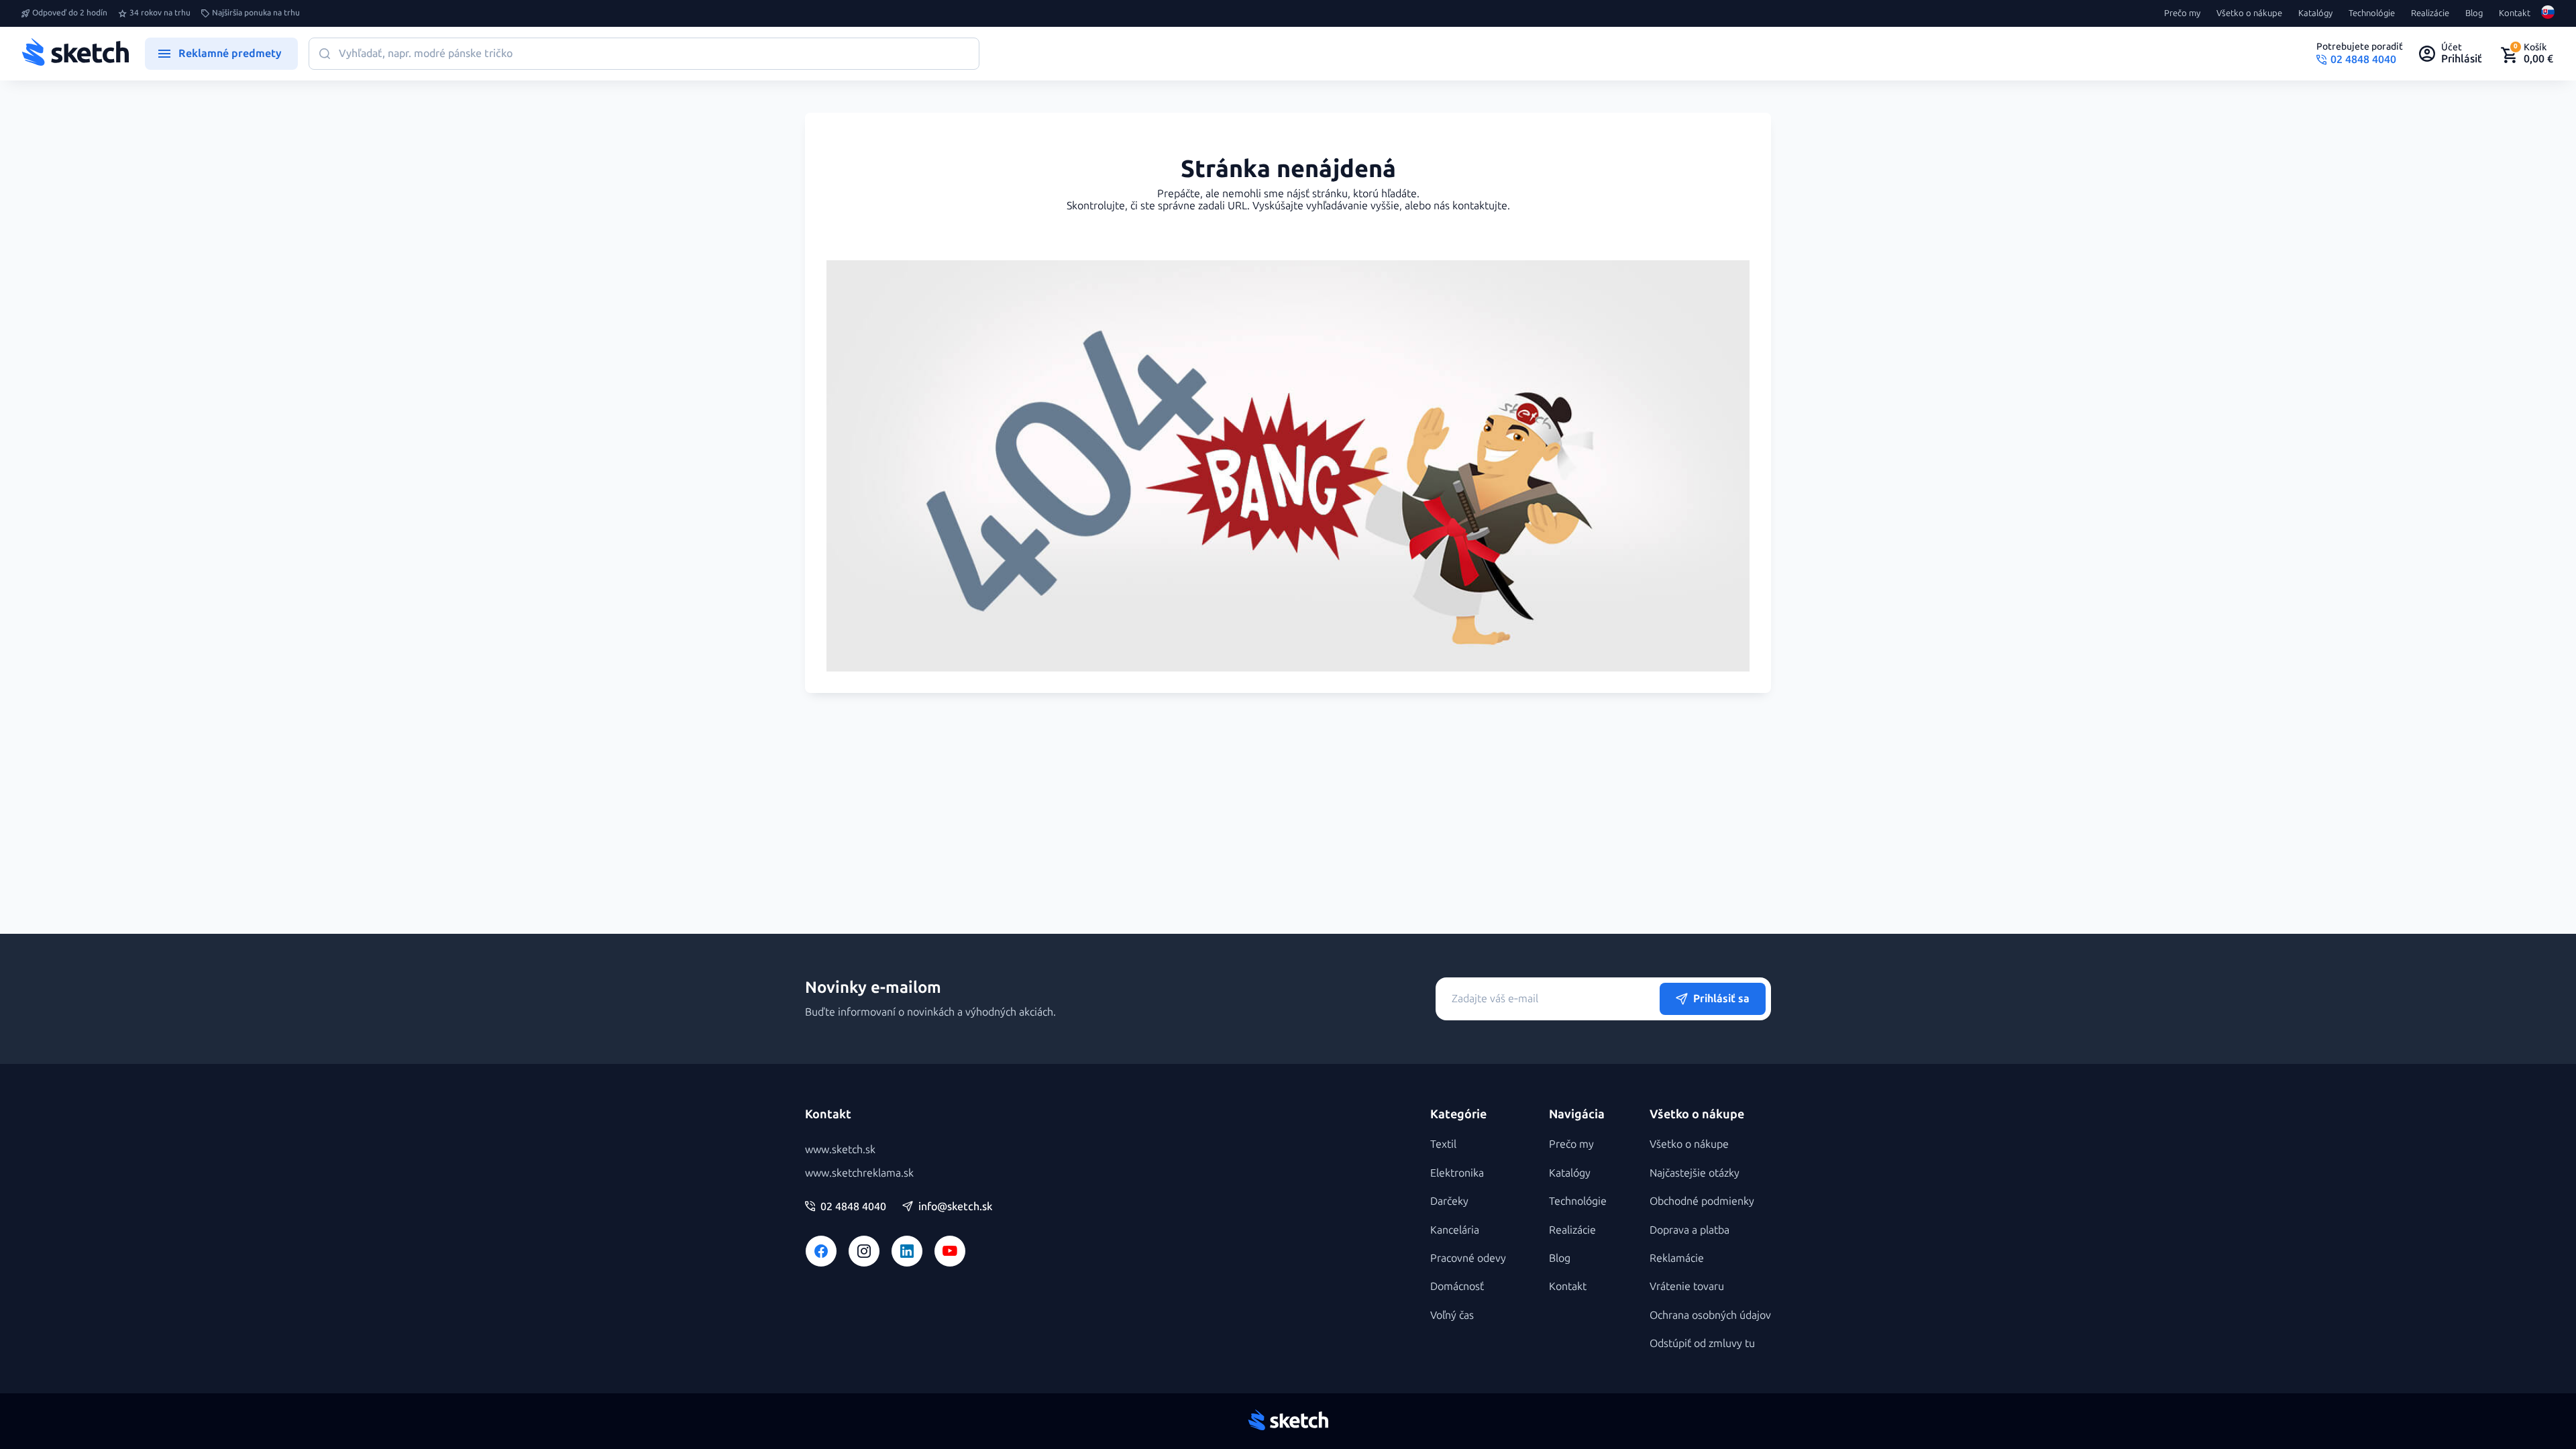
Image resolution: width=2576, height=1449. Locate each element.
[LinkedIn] (907, 1251)
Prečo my (2182, 13)
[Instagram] (864, 1251)
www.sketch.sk (840, 1149)
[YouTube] (950, 1251)
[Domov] (75, 54)
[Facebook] (821, 1251)
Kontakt (2515, 13)
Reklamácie (1677, 1258)
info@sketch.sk (955, 1207)
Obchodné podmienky (1702, 1201)
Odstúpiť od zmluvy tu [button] (1702, 1343)
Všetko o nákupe (2249, 13)
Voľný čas (1452, 1315)
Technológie (2372, 13)
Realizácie (2430, 13)
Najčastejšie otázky (1695, 1173)
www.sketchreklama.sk (859, 1173)
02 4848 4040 (853, 1207)
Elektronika (1457, 1173)
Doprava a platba (1689, 1230)
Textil (1443, 1144)
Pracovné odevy (1468, 1258)
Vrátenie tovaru (1687, 1286)
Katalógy (2315, 13)
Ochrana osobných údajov (1710, 1315)
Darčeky (1449, 1201)
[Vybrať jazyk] (2548, 13)
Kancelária (1455, 1230)
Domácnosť (1457, 1286)
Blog (2474, 13)
